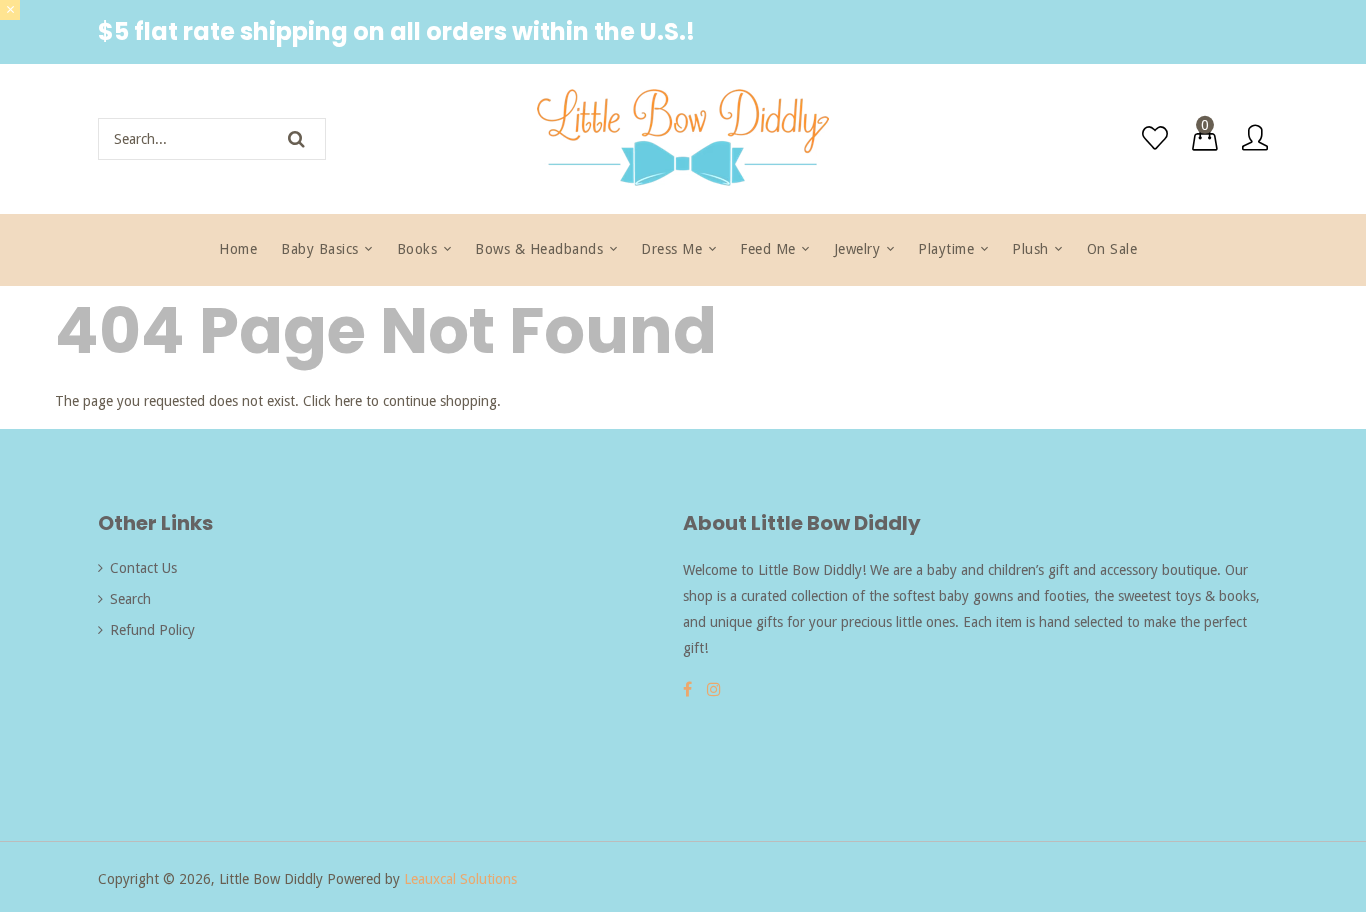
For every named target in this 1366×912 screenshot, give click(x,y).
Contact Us (143, 568)
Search (130, 599)
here (348, 401)
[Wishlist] (1155, 138)
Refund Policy (152, 630)
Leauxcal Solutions (460, 879)
